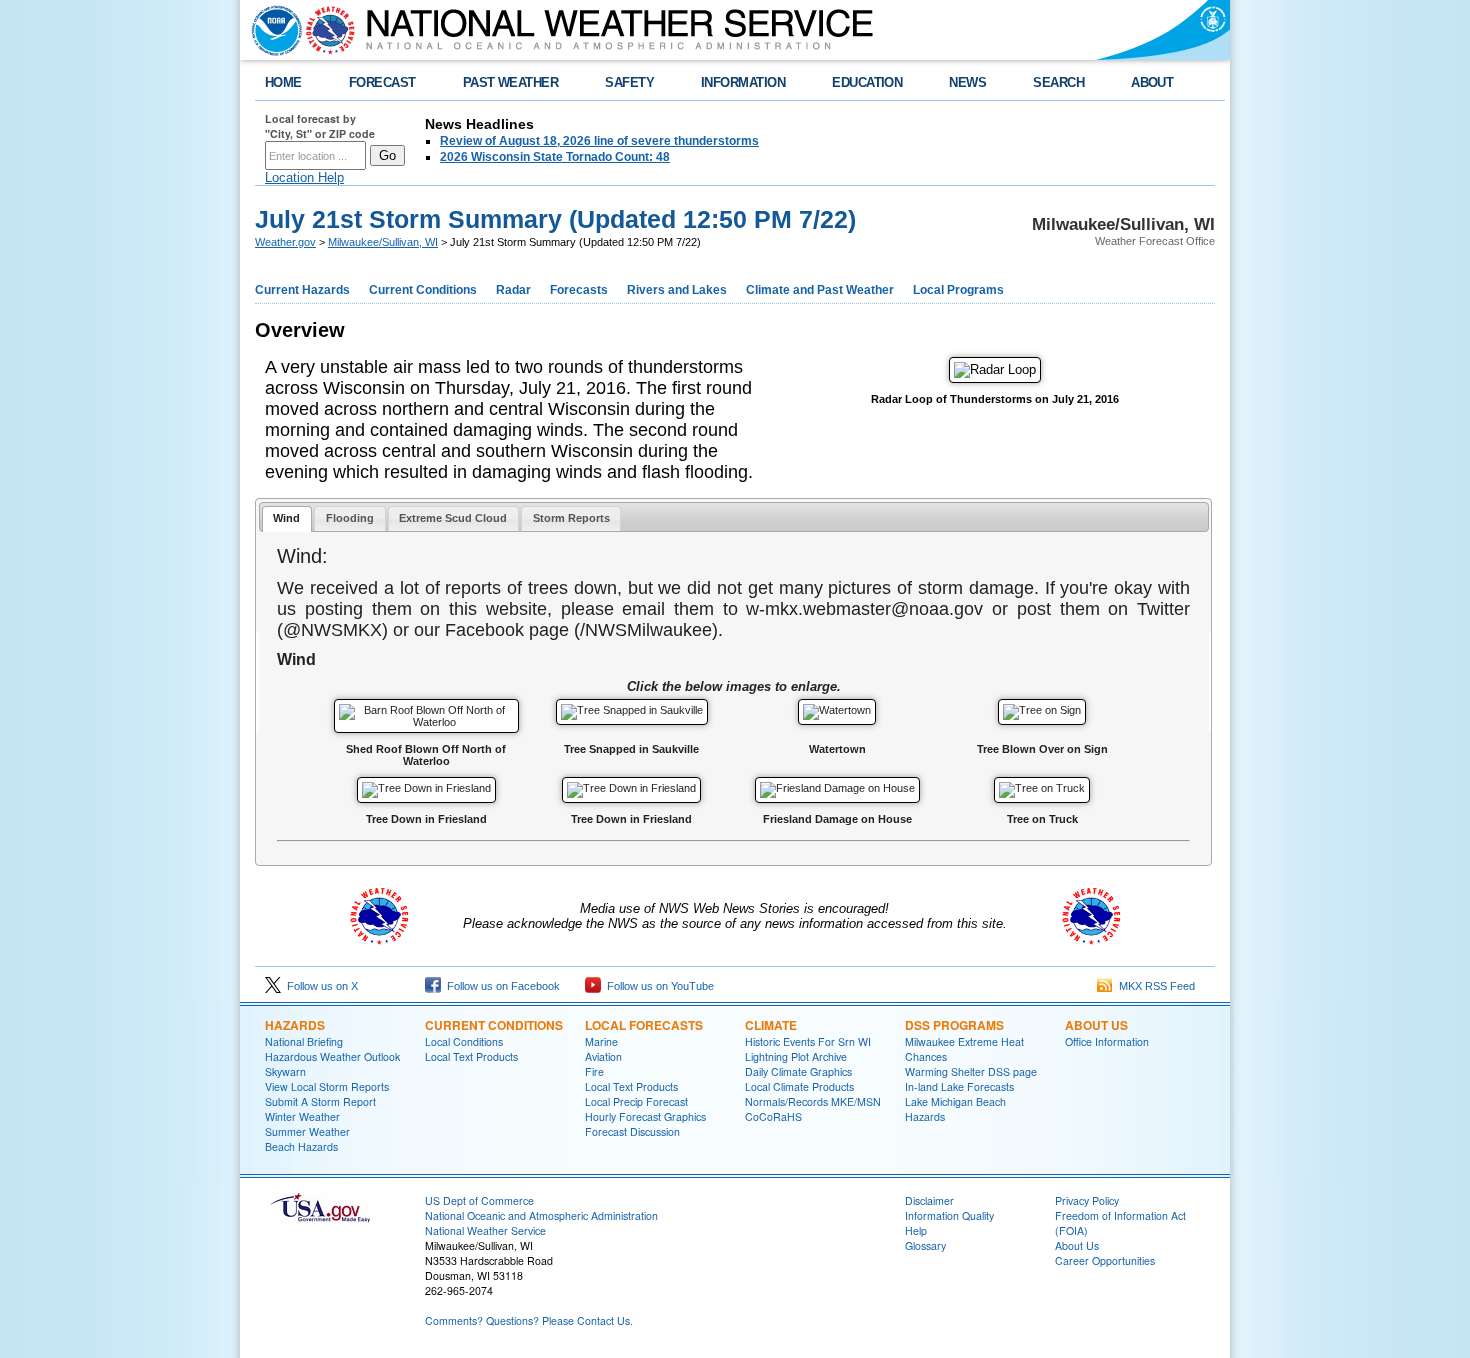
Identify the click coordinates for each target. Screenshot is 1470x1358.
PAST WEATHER (511, 82)
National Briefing (304, 1041)
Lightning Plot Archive (796, 1056)
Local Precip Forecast (636, 1101)
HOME (283, 82)
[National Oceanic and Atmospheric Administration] (272, 30)
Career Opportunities (1105, 1260)
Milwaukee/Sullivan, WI (383, 242)
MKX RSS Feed (1154, 986)
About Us (1096, 1025)
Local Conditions (464, 1041)
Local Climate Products (799, 1086)
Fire (594, 1071)
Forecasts (579, 290)
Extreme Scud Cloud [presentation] (453, 518)
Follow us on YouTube (657, 986)
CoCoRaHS (773, 1116)
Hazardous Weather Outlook (332, 1056)
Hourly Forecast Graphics (645, 1116)
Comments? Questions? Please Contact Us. (529, 1320)
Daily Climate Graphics (798, 1071)
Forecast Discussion (632, 1131)
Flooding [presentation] (350, 518)
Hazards (295, 1025)
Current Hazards (302, 290)
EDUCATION (867, 82)
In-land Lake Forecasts (959, 1086)
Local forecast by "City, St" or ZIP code (320, 126)
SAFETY (629, 82)
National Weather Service (485, 1230)
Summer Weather (307, 1131)
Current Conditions (423, 290)
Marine (601, 1041)
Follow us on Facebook (500, 986)
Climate (771, 1025)
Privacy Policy (1087, 1200)
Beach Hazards (301, 1146)
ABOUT (1152, 82)
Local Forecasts (644, 1025)
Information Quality (949, 1215)
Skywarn (285, 1071)
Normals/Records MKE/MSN (813, 1101)
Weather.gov (285, 242)
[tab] (287, 519)
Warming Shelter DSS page (971, 1071)
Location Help (304, 177)
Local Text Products (471, 1056)
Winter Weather (302, 1116)
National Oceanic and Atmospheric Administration (541, 1215)
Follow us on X (319, 986)
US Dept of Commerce (479, 1200)
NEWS (967, 82)
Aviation (603, 1056)
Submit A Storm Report (320, 1101)
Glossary (925, 1245)
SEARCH (1058, 82)
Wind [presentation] (286, 518)
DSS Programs (954, 1025)
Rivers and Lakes (677, 290)
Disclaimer (929, 1200)
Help (916, 1230)
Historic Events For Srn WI (808, 1041)
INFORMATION (743, 82)
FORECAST (382, 82)
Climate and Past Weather (820, 290)
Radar (513, 290)
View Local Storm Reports (327, 1086)
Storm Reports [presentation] (571, 518)
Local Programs (958, 290)
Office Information (1107, 1041)
